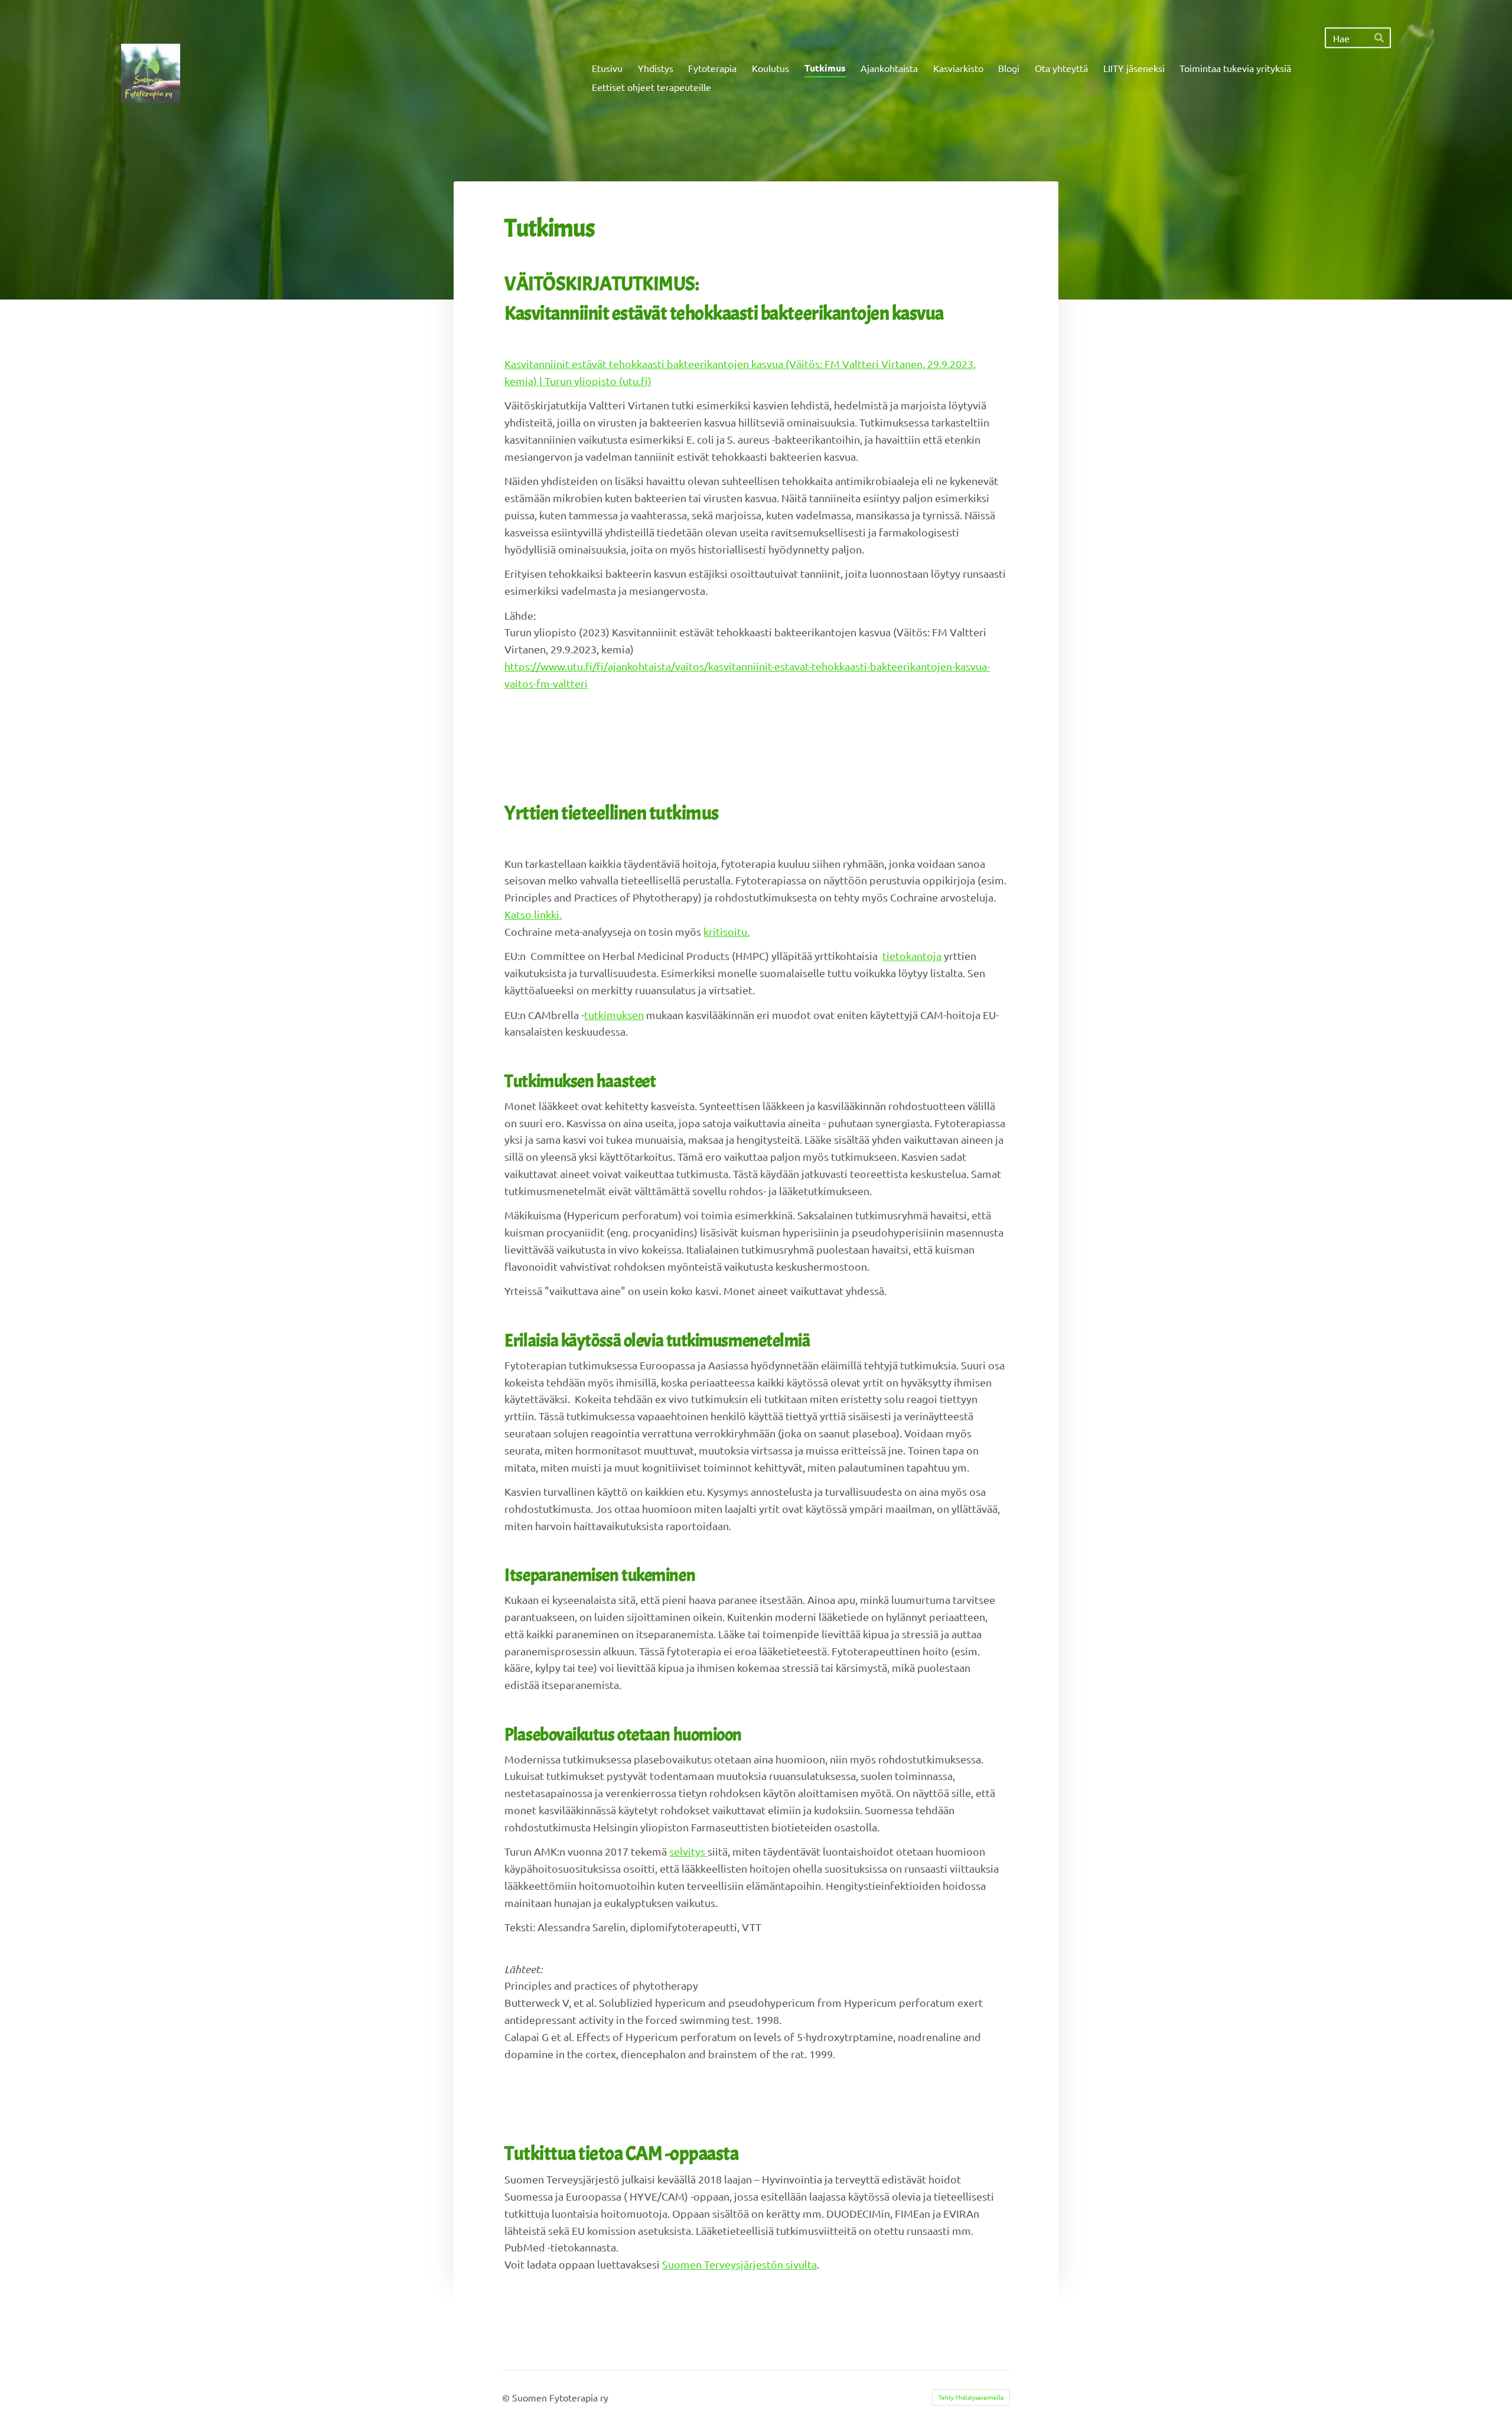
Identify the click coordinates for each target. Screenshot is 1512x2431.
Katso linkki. (533, 914)
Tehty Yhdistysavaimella (971, 2397)
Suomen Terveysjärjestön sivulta (739, 2264)
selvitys (688, 1851)
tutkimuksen (614, 1015)
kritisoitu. (726, 931)
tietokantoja (912, 956)
